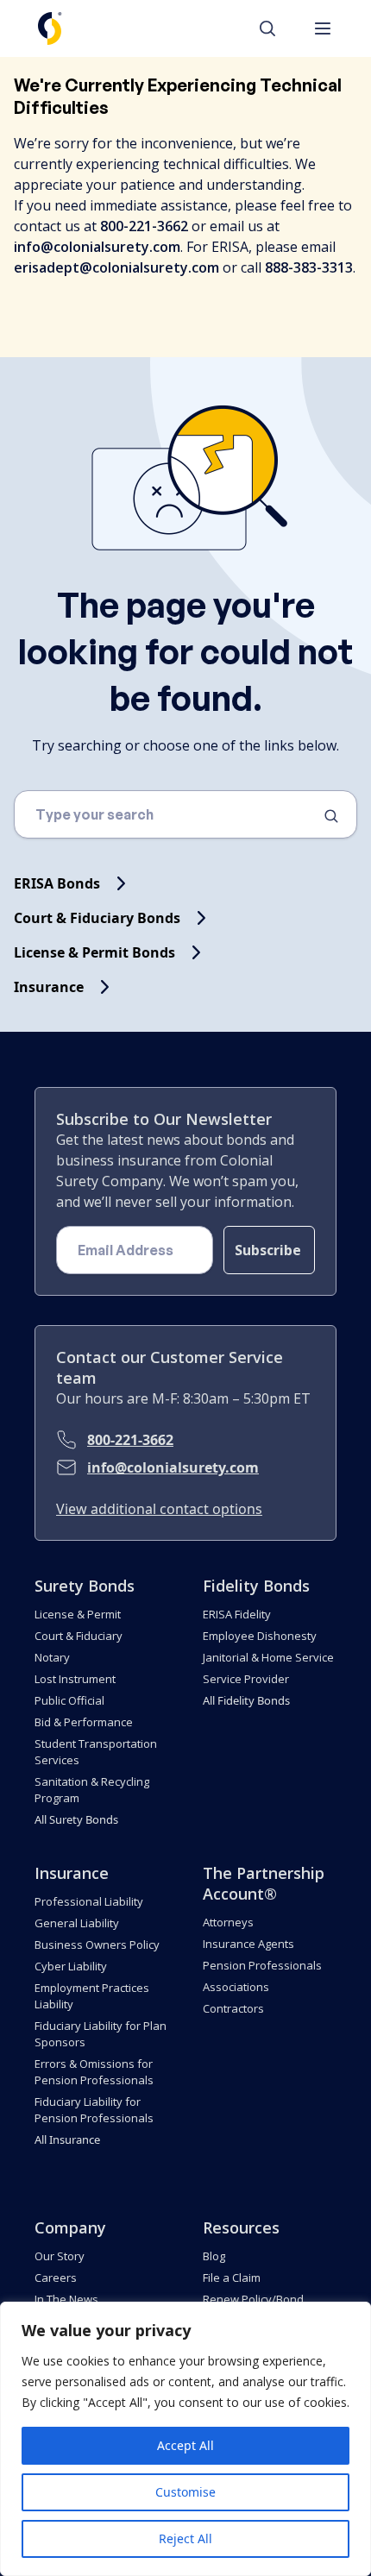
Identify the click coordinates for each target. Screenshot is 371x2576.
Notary (52, 1657)
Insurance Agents (248, 1944)
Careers (56, 2278)
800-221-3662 (130, 1440)
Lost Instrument (75, 1679)
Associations (236, 1987)
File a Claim (232, 2278)
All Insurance (67, 2139)
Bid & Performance (84, 1722)
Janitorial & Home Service (268, 1657)
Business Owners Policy (97, 1945)
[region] (185, 2439)
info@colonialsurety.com (173, 1467)
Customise (185, 2492)
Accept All (185, 2445)
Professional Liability (89, 1901)
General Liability (77, 1923)
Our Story (60, 2256)
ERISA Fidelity (237, 1614)
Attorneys (228, 1922)
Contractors (233, 2008)
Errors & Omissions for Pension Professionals (94, 2072)
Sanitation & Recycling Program (92, 1790)
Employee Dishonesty (260, 1636)
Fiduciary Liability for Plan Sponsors (101, 2034)
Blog (214, 2256)
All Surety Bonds (76, 1819)
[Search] (276, 28)
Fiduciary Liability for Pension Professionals (94, 2110)
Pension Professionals (262, 1965)
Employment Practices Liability (92, 1996)
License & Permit (78, 1614)
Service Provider (246, 1679)
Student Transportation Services (96, 1752)
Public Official (69, 1700)
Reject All (185, 2538)
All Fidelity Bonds (246, 1700)
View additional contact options (159, 1509)
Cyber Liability (71, 1966)
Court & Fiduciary (79, 1636)
